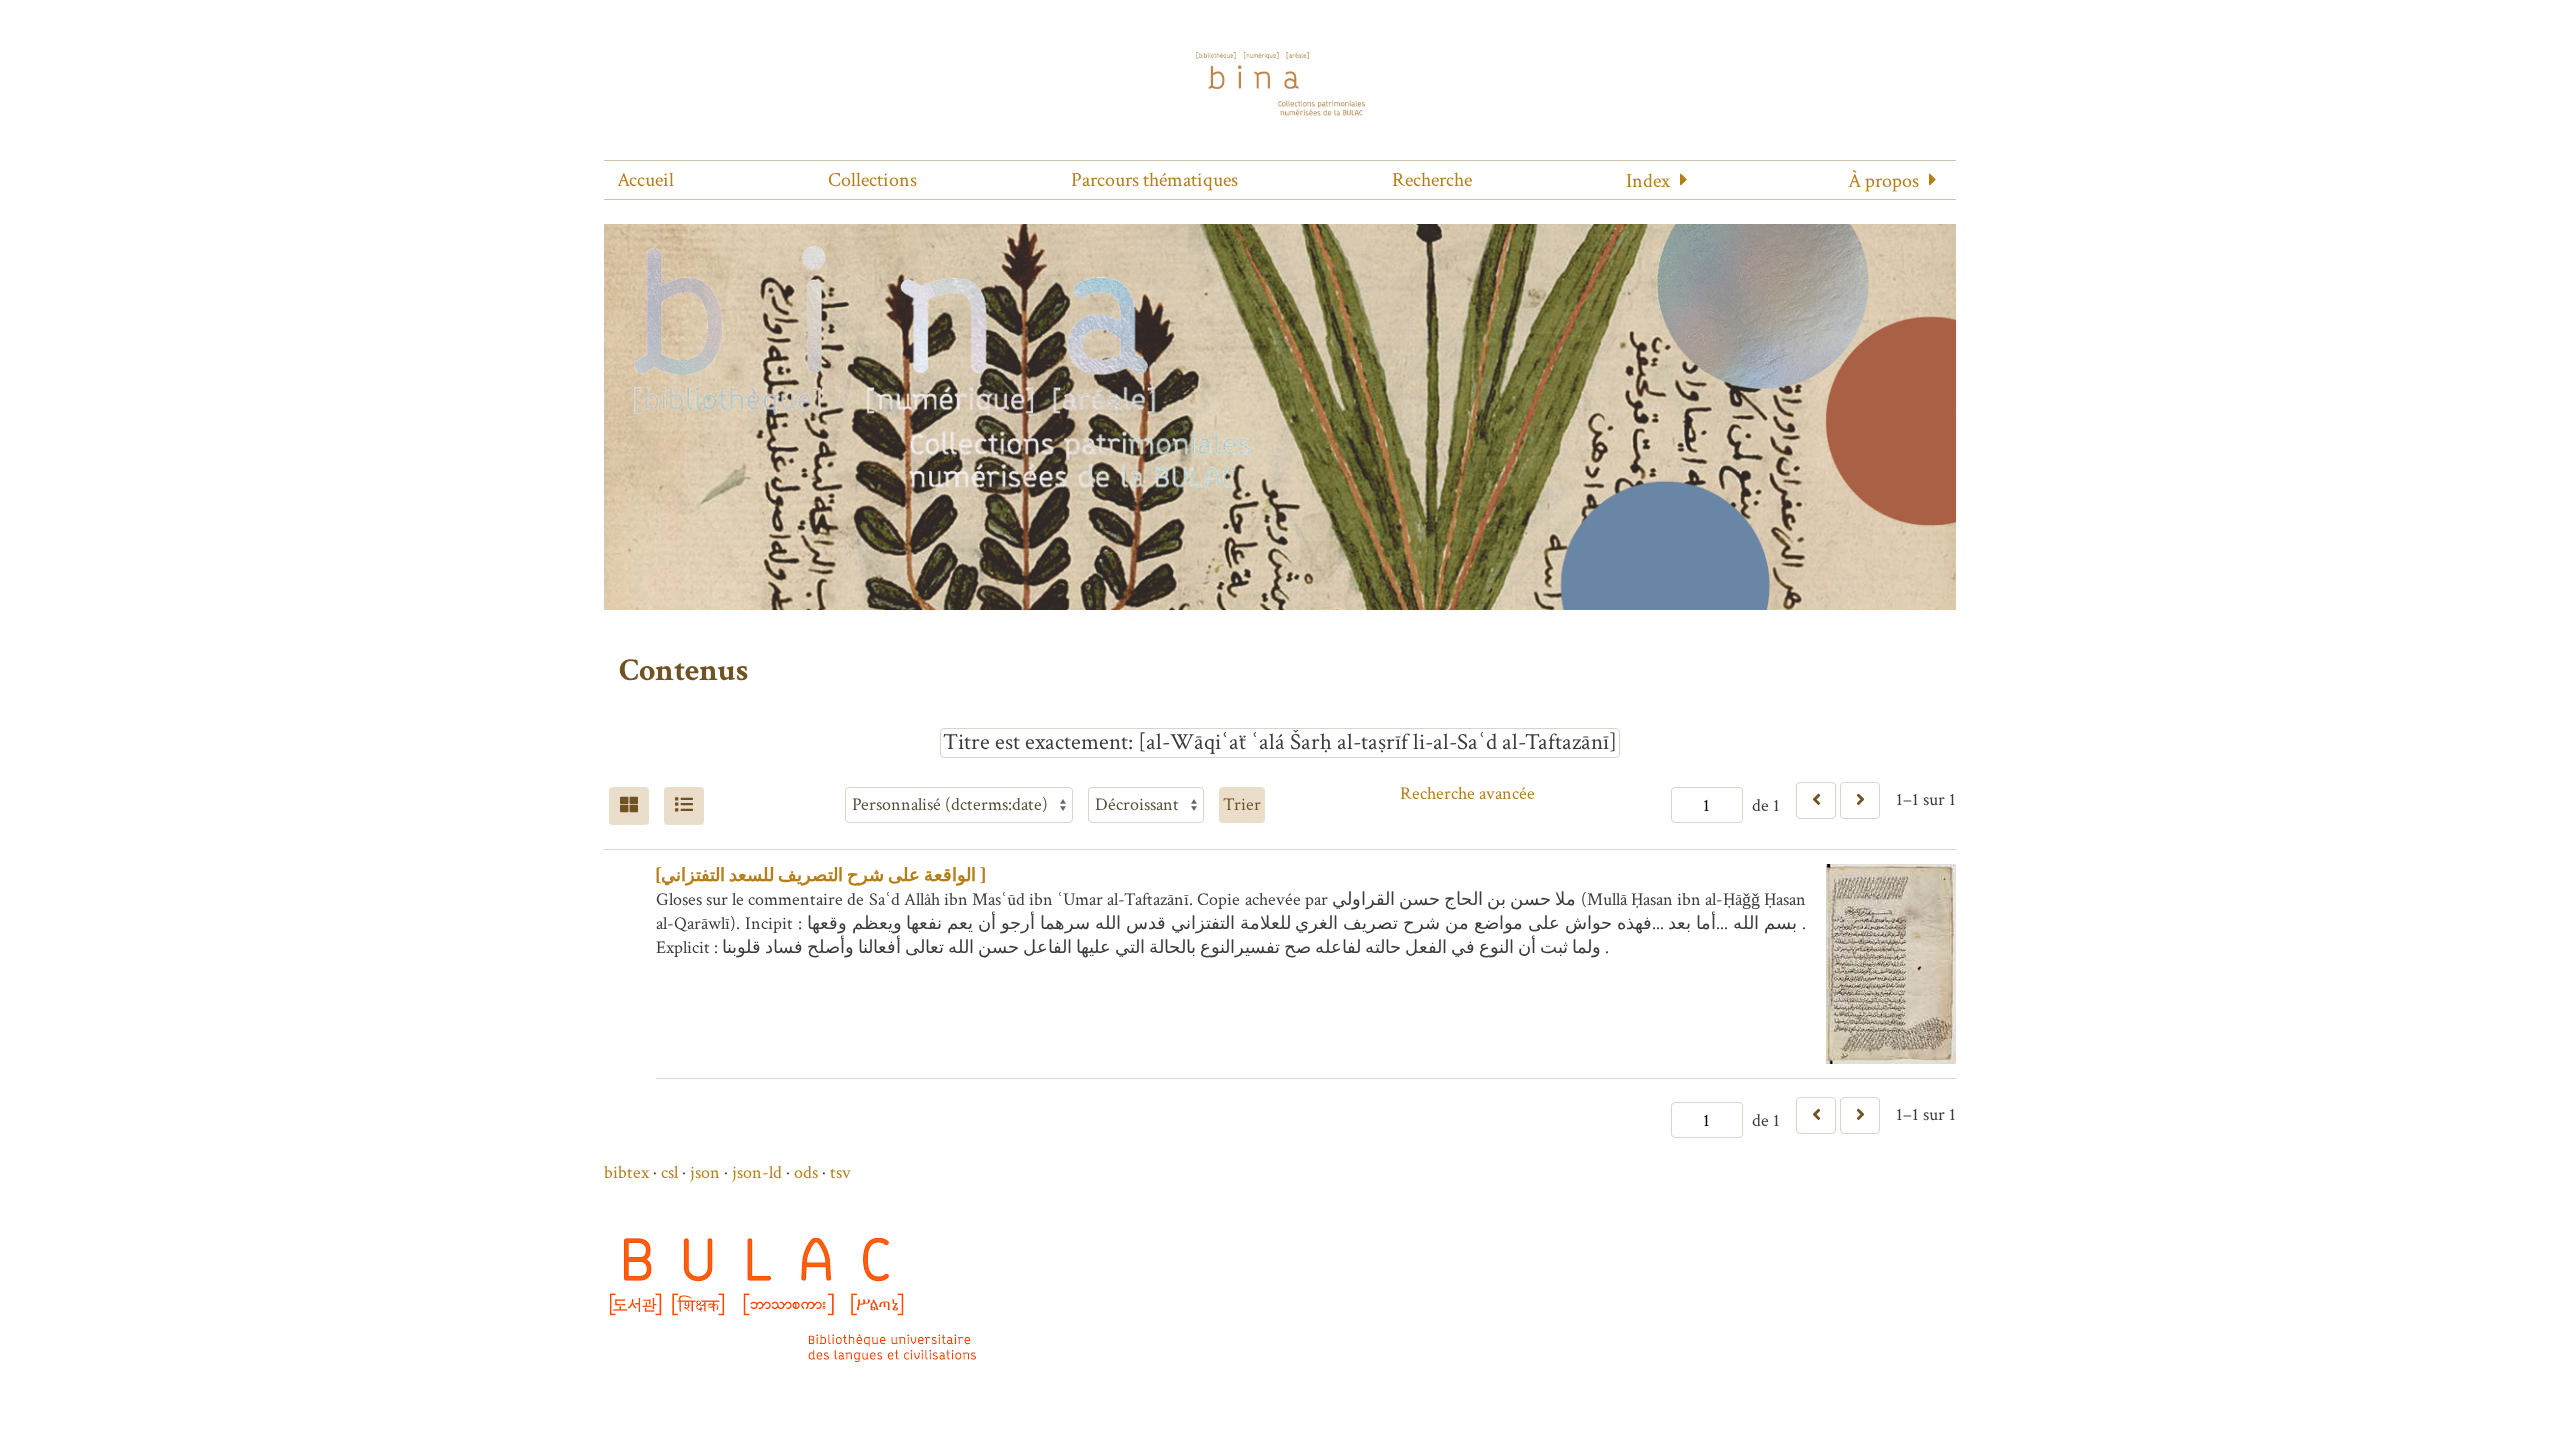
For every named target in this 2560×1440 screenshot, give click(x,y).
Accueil (645, 180)
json (705, 1172)
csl (669, 1172)
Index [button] (1648, 181)
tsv (840, 1172)
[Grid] (629, 806)
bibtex (626, 1172)
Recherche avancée (1467, 793)
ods (806, 1172)
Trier (1242, 804)
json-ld (757, 1172)
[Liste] (684, 806)
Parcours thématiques (1154, 180)
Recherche (1432, 180)
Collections (872, 180)
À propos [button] (1883, 181)
